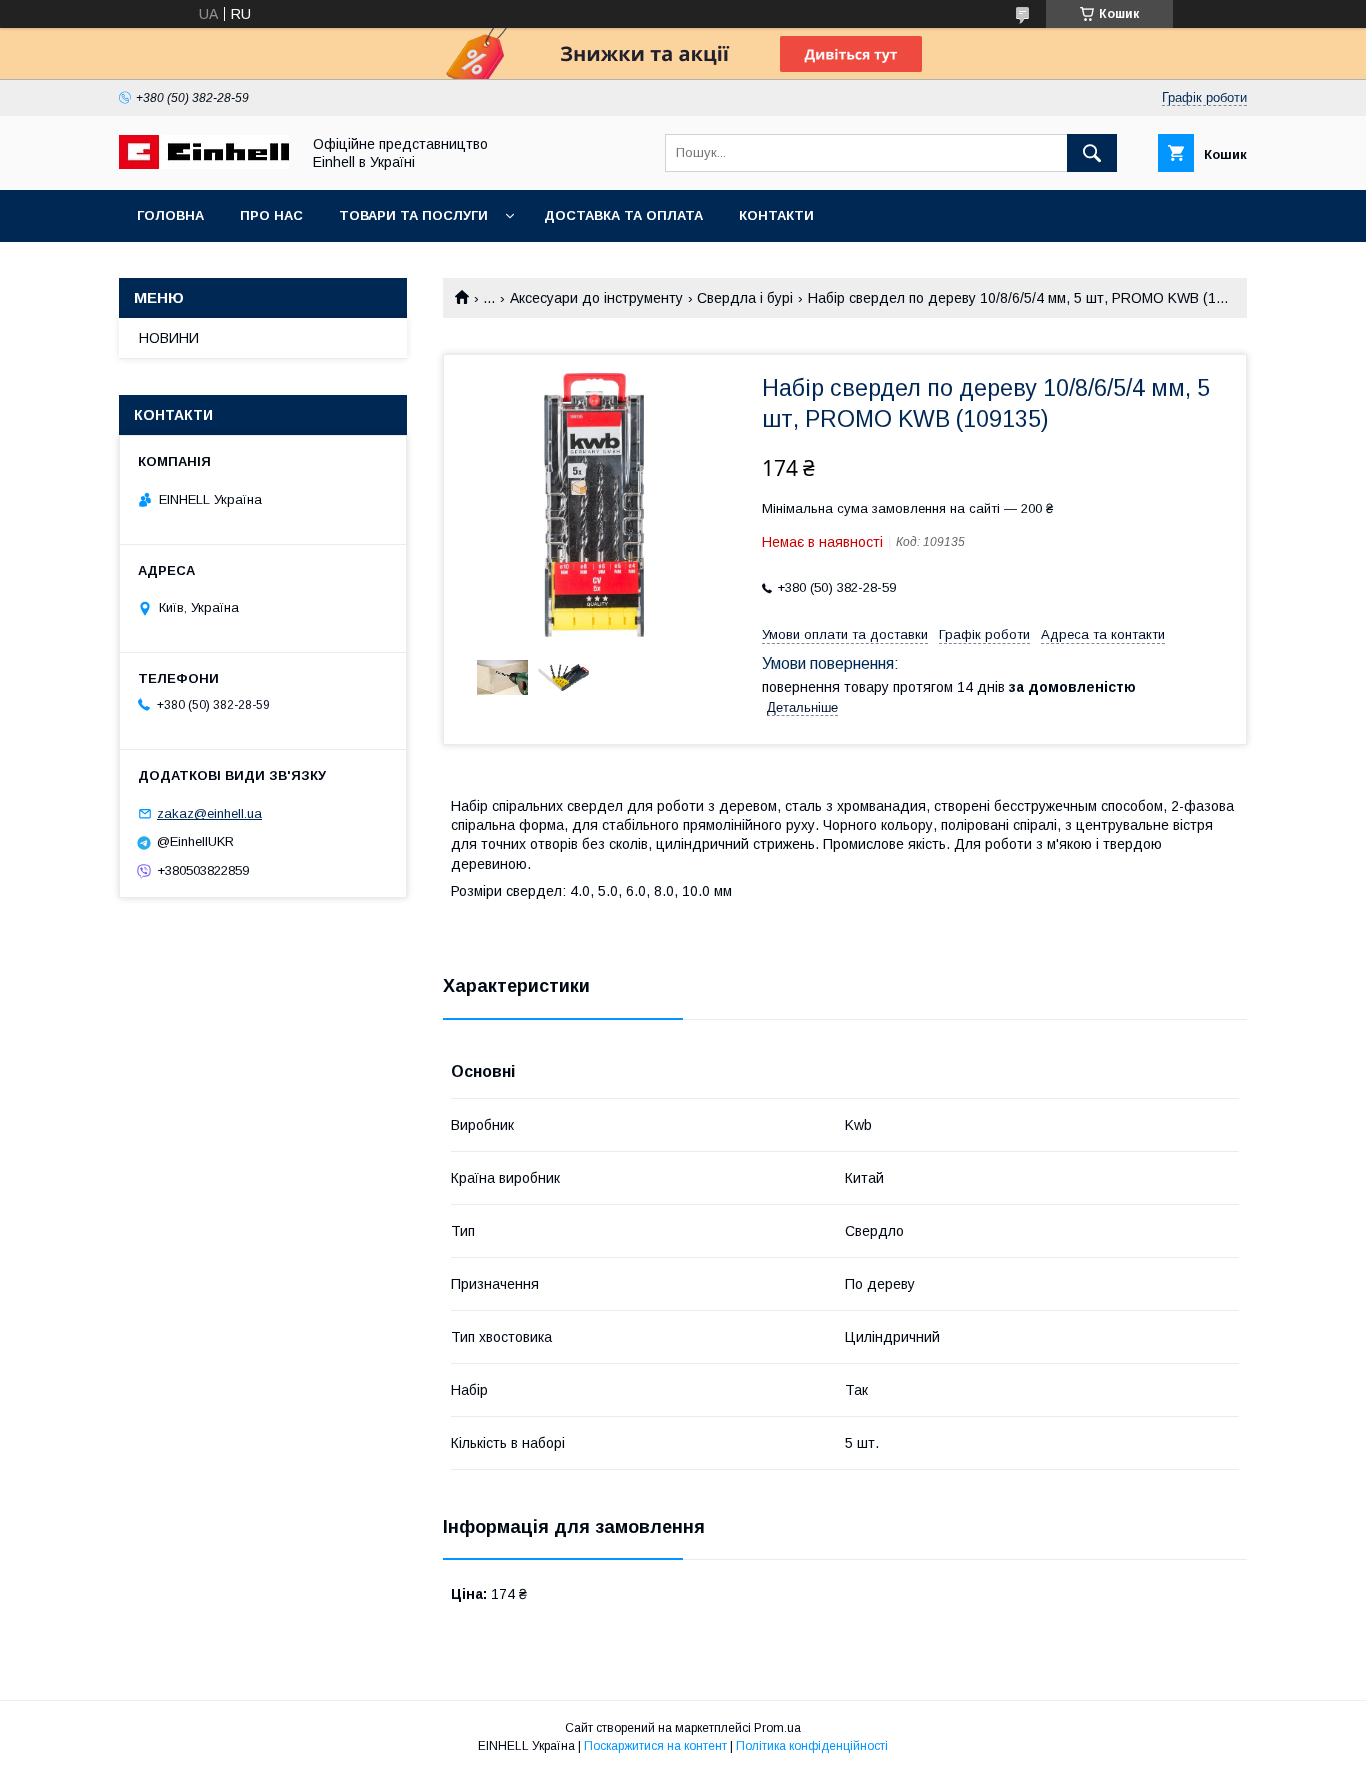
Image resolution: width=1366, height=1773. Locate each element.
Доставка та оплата (623, 215)
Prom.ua (777, 1728)
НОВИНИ (169, 338)
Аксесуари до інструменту (596, 298)
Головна (170, 215)
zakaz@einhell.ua (209, 813)
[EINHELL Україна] (204, 164)
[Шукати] (1092, 153)
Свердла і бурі (745, 298)
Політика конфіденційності (812, 1746)
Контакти (776, 215)
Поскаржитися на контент (655, 1746)
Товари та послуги (413, 215)
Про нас (271, 215)
